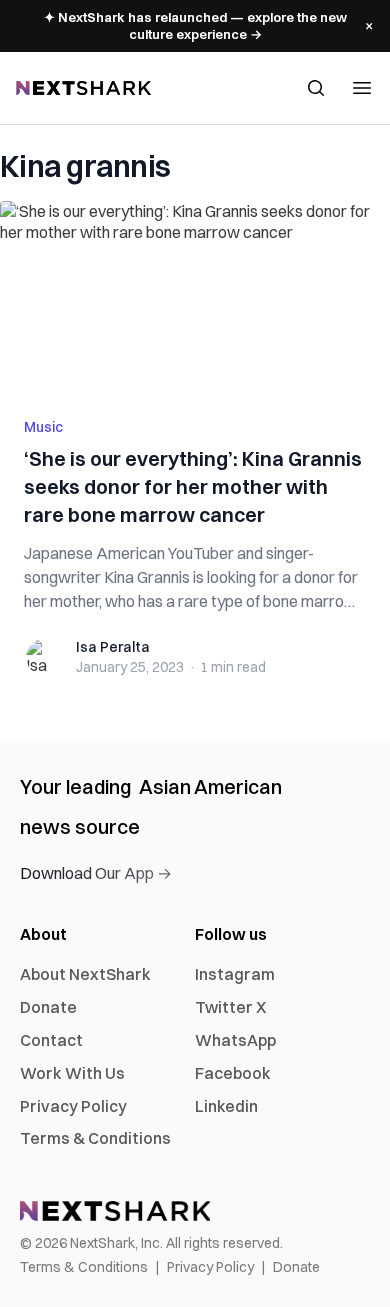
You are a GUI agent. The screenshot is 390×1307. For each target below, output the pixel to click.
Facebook (233, 1073)
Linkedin (226, 1106)
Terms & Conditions (95, 1138)
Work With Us (72, 1073)
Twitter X (230, 1007)
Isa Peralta (113, 647)
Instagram (235, 974)
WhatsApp (235, 1040)
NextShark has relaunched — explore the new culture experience (195, 25)
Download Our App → (96, 873)
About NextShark (85, 974)
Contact (51, 1040)
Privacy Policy (73, 1106)
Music (43, 427)
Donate (48, 1007)
